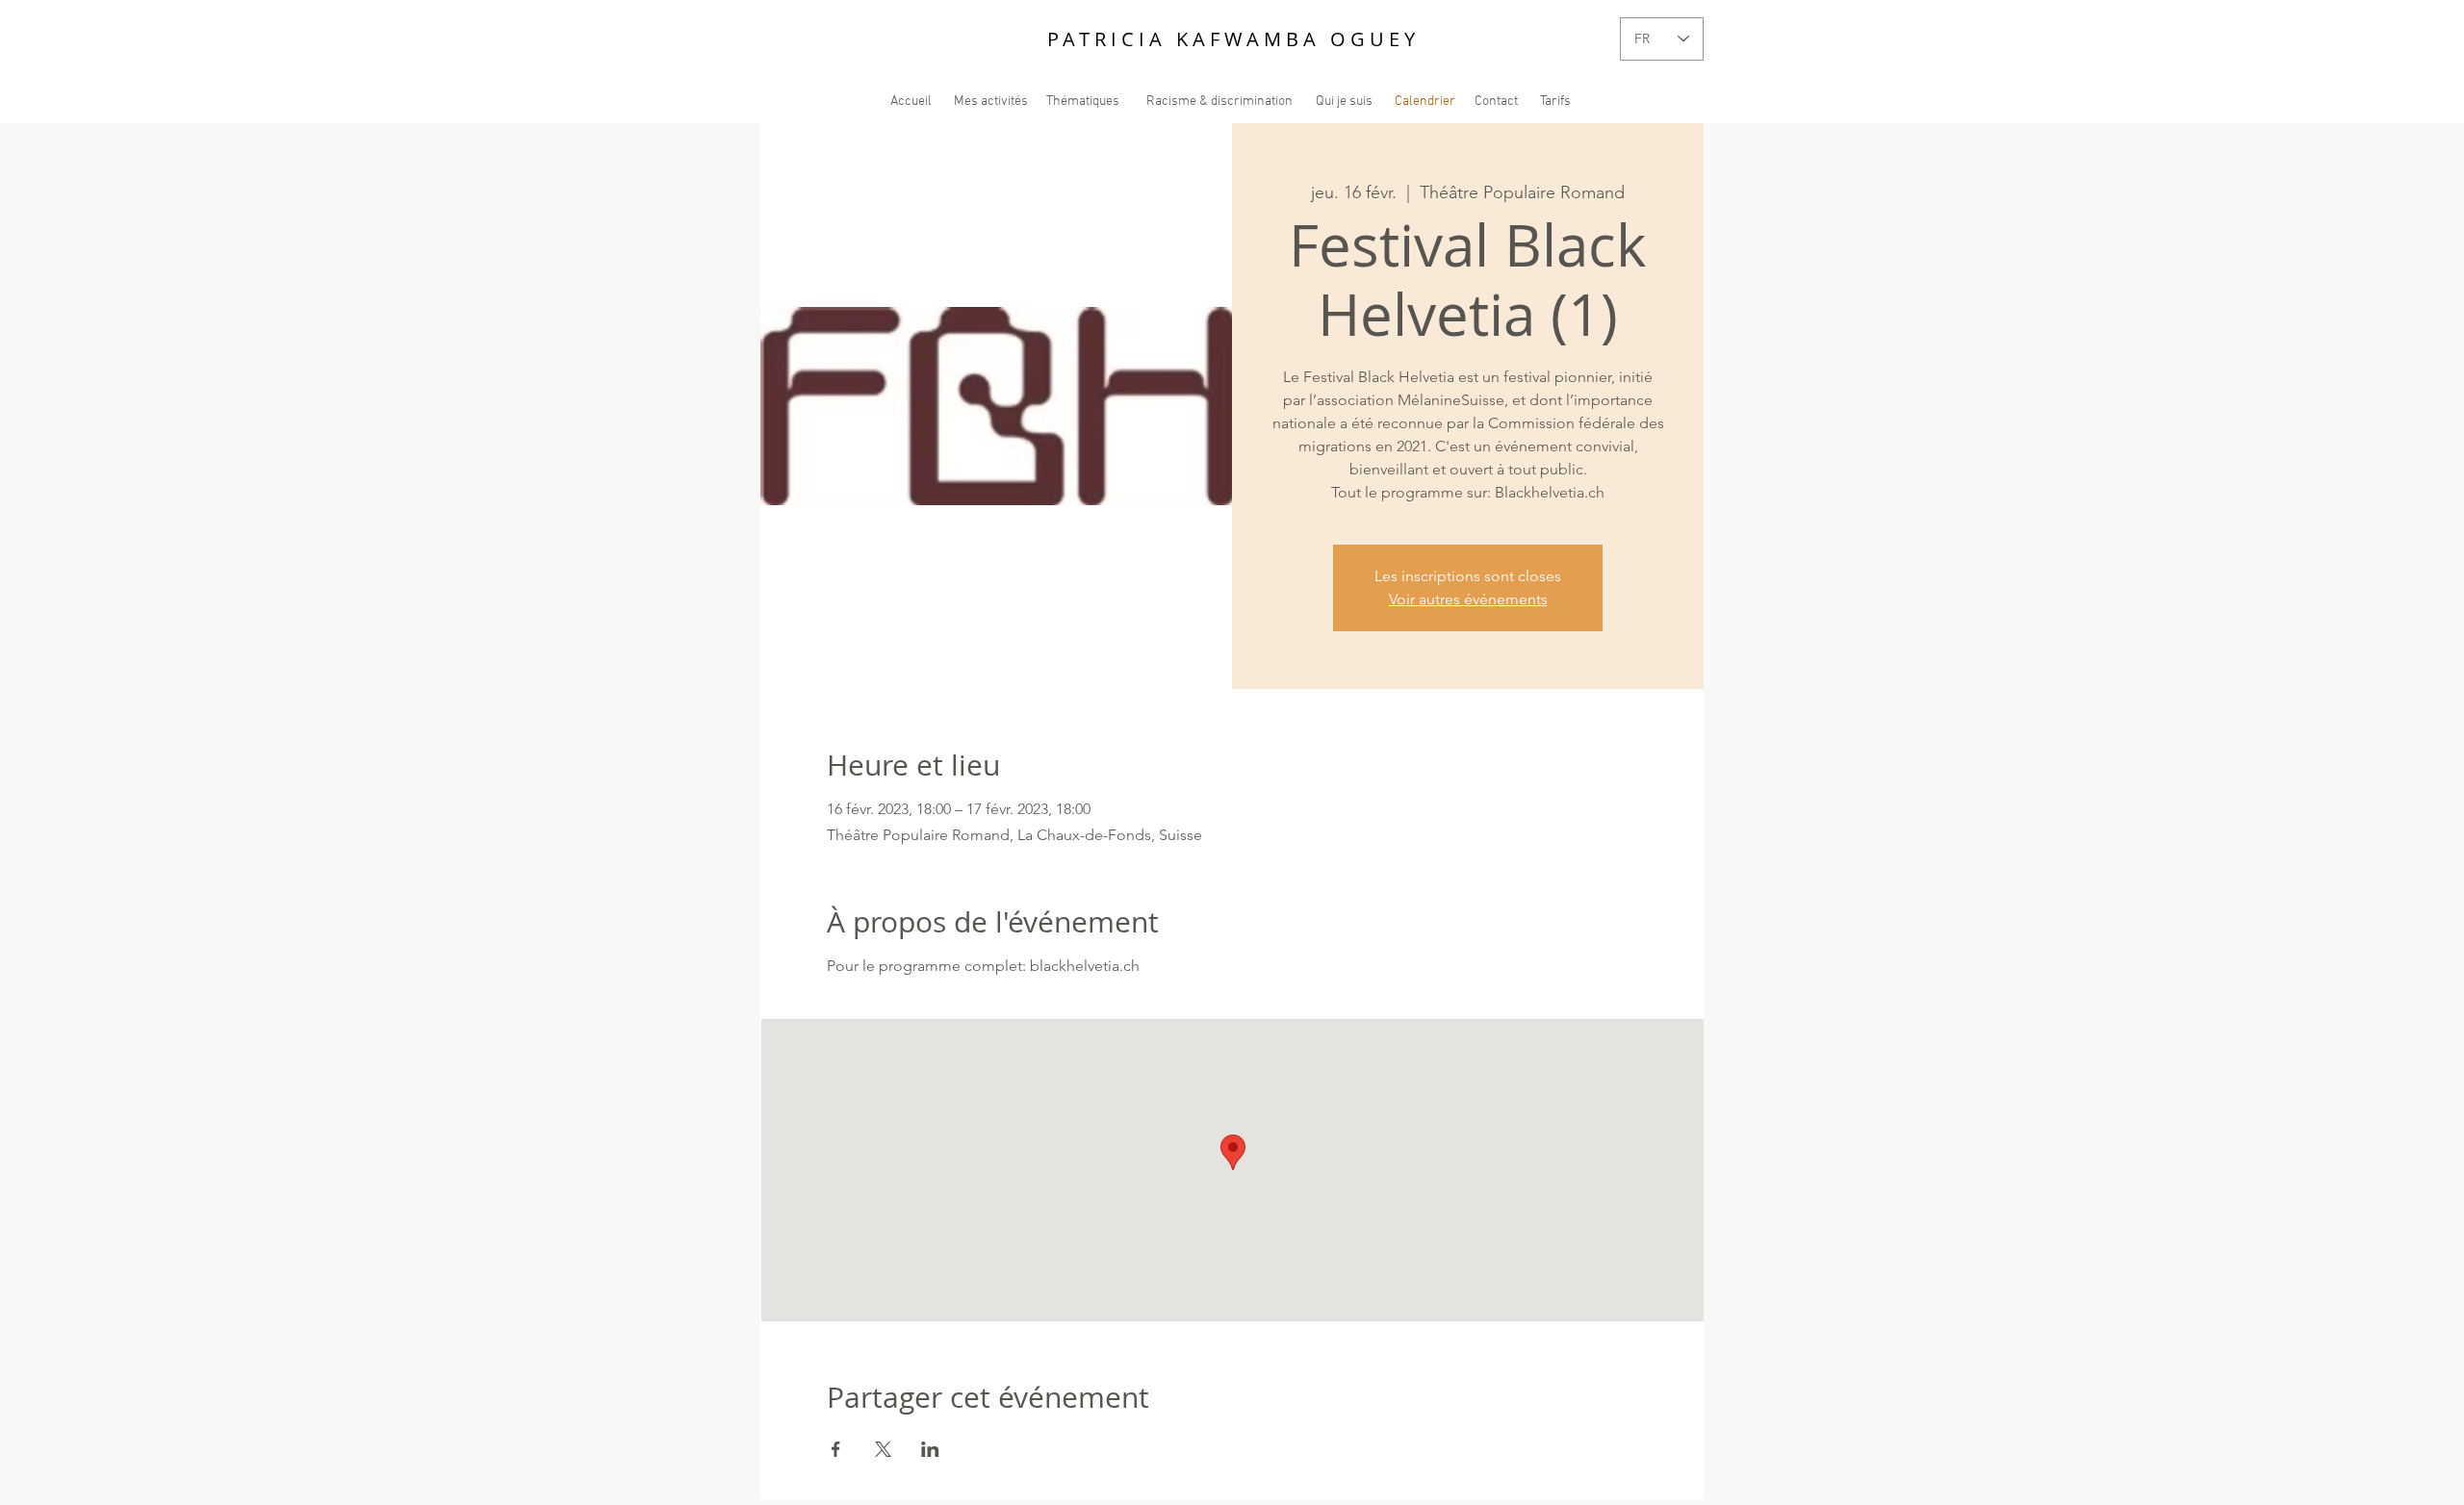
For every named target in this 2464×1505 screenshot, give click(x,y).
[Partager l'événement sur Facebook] (836, 1449)
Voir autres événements (1468, 599)
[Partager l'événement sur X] (883, 1449)
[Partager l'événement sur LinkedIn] (930, 1449)
